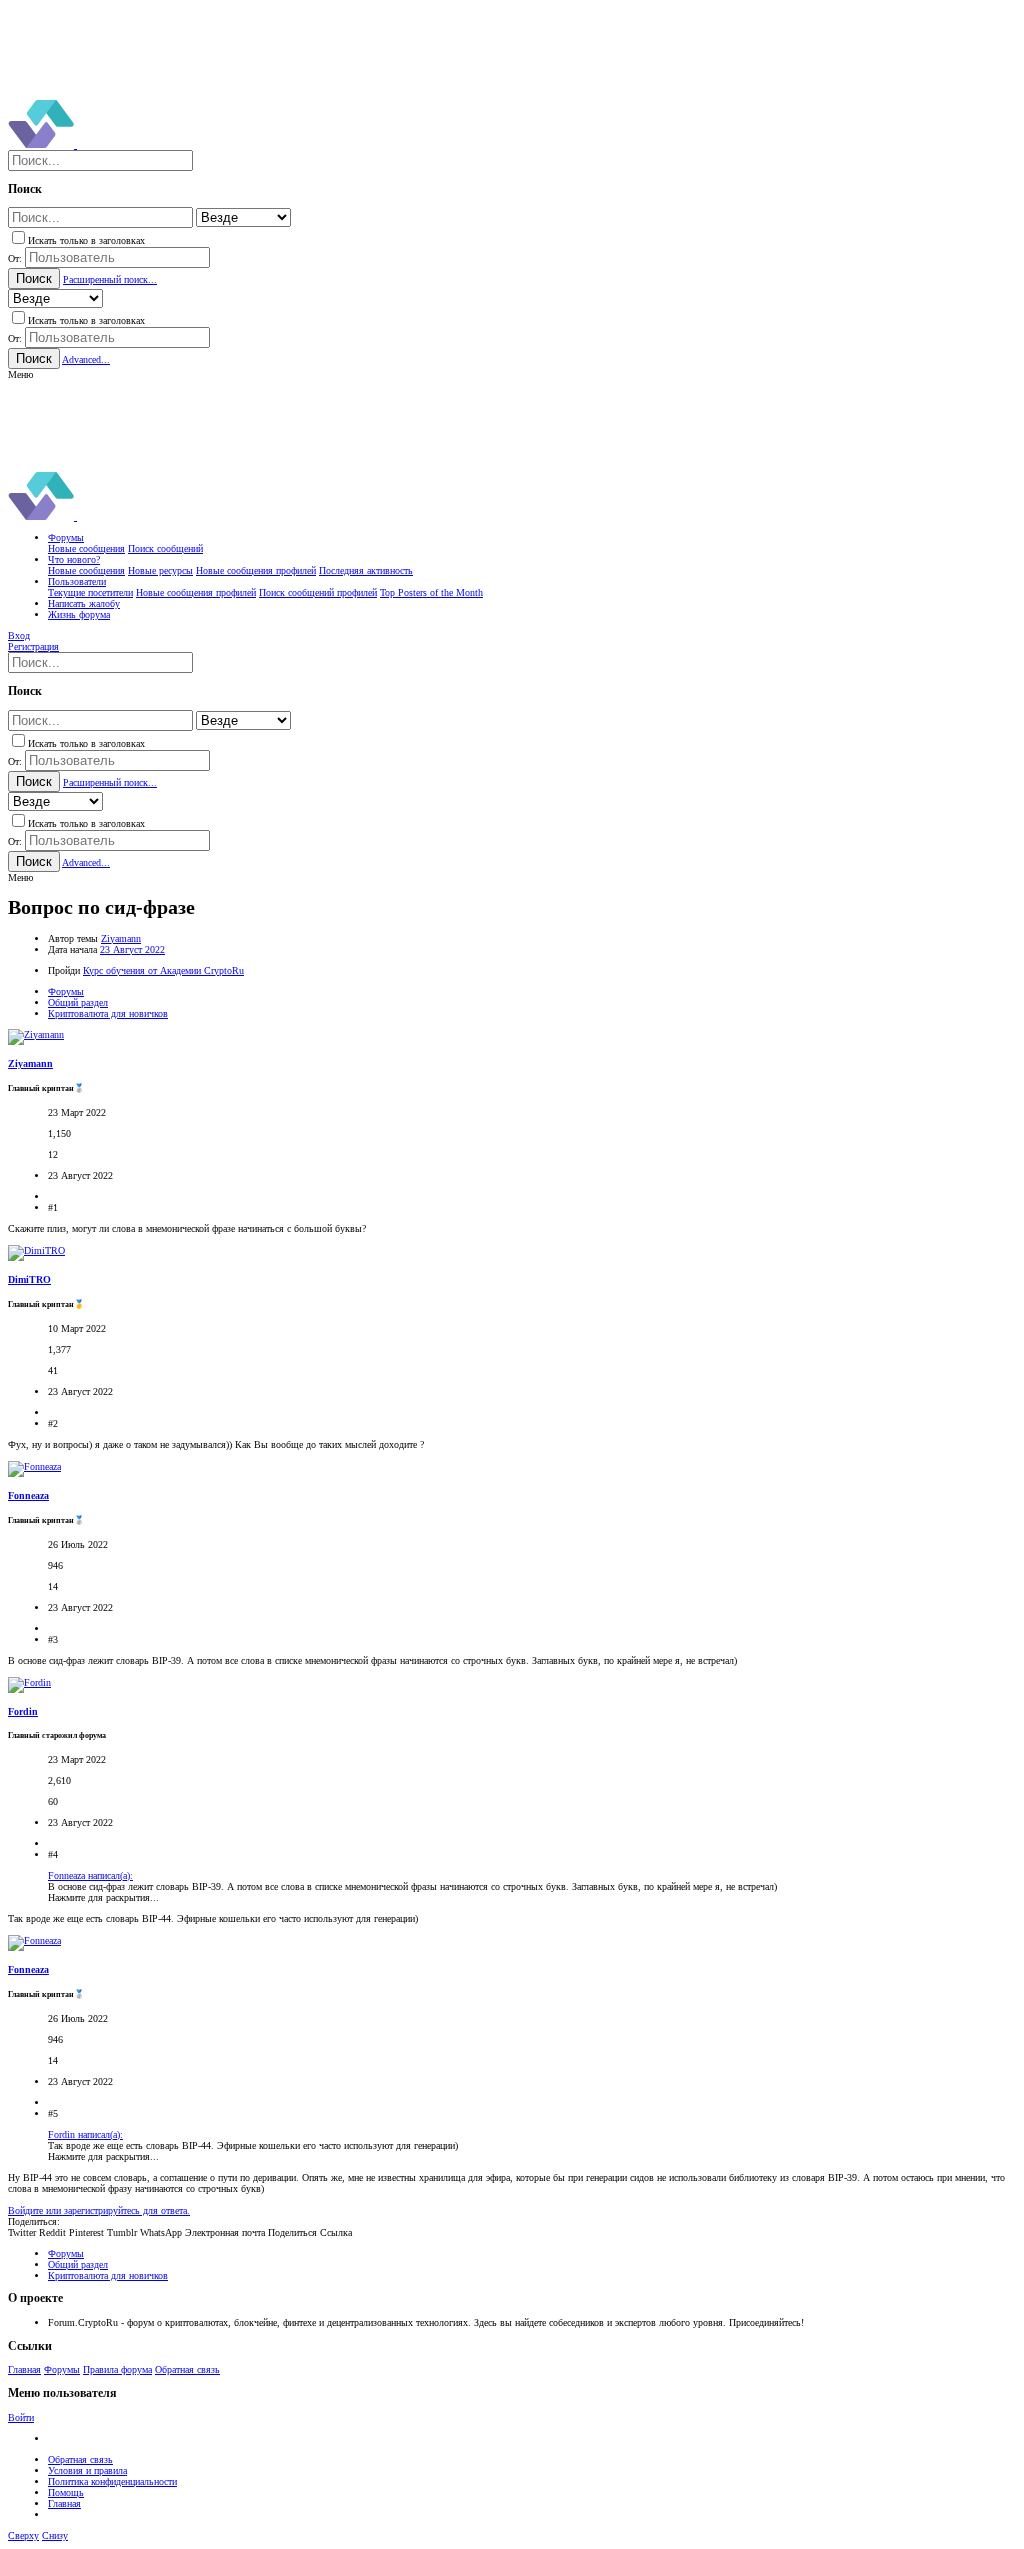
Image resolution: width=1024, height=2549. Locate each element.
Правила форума (117, 2369)
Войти (21, 2417)
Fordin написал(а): (85, 2134)
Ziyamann (121, 938)
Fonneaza (28, 1495)
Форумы (62, 2369)
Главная (24, 2369)
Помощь (66, 2492)
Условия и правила (87, 2470)
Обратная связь (187, 2369)
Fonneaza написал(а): (90, 1875)
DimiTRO (29, 1279)
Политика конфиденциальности (112, 2481)
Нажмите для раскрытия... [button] (103, 1897)
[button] (20, 374)
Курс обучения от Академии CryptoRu (163, 970)
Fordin (23, 1711)
